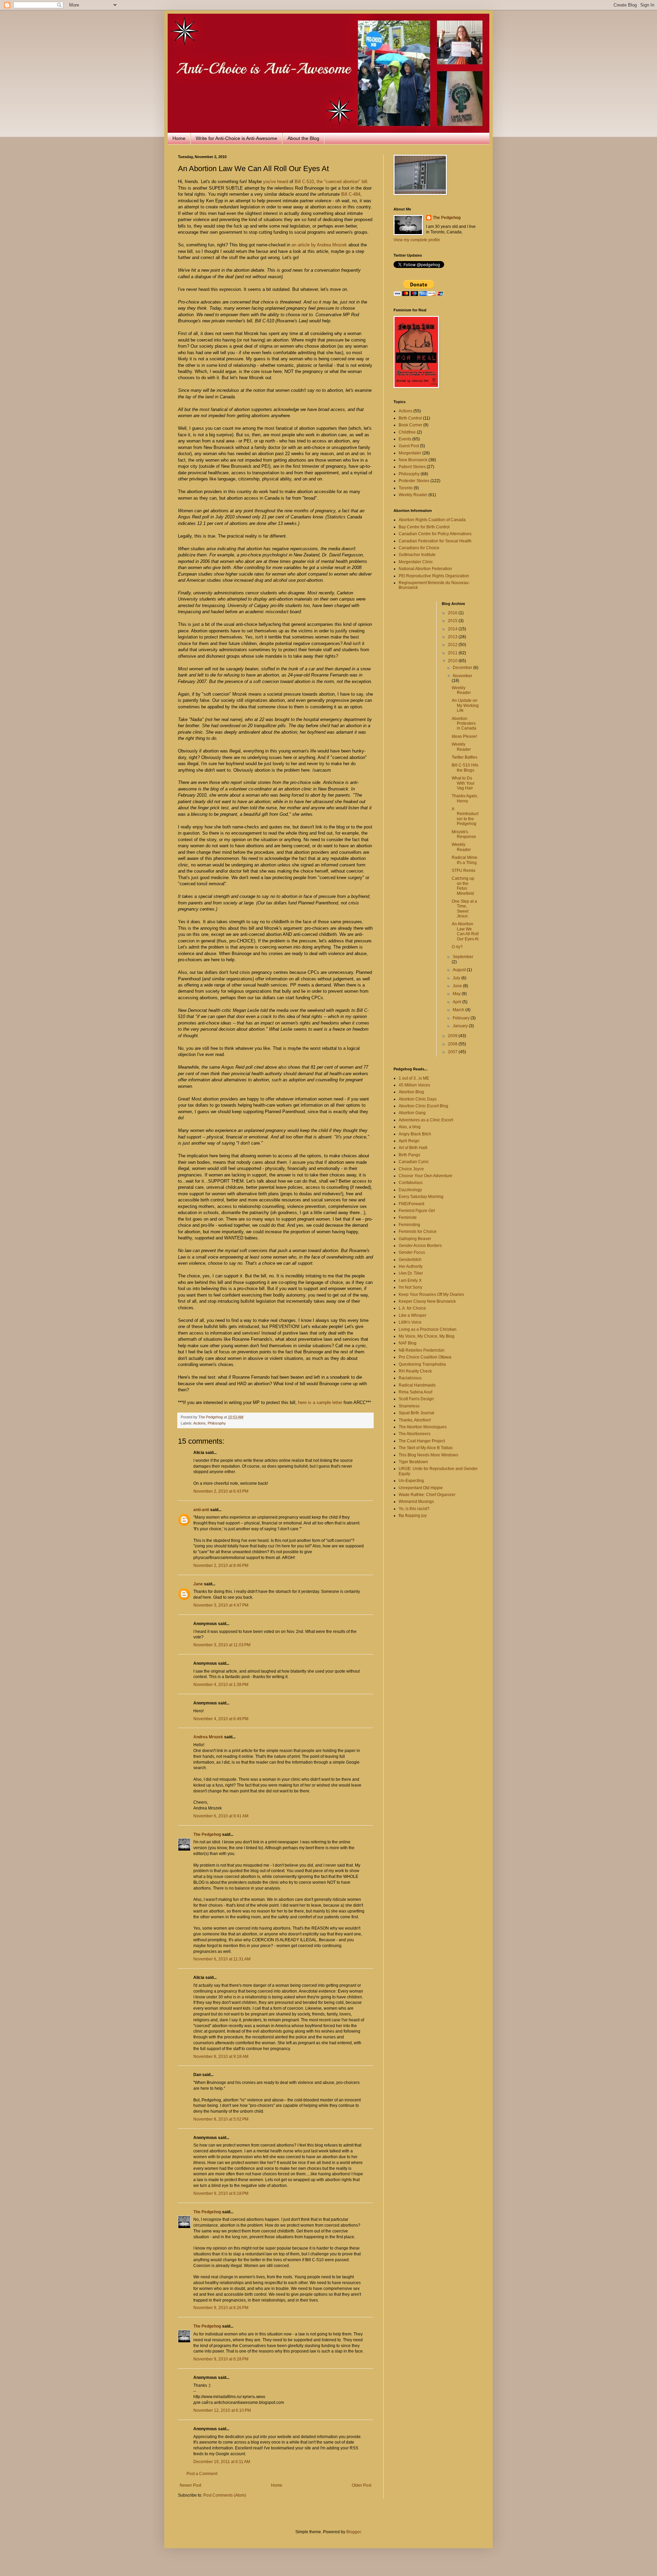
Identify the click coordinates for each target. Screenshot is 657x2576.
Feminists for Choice (418, 1232)
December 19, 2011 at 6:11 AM (222, 2462)
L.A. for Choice (412, 1308)
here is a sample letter (320, 1402)
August (460, 970)
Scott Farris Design (416, 1399)
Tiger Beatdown (413, 1462)
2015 (453, 621)
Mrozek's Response (464, 834)
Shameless (409, 1406)
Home (179, 138)
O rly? (457, 947)
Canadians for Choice (419, 548)
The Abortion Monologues (423, 1427)
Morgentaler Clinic (416, 562)
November (462, 676)
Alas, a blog (410, 1127)
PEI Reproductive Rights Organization (434, 576)
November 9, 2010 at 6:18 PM (221, 2193)
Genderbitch (410, 1260)
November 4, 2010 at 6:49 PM (221, 1719)
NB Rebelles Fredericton (422, 1350)
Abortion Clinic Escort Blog (423, 1106)
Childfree (407, 432)
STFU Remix (463, 871)
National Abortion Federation (425, 569)
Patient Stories (412, 467)
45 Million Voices (414, 1085)
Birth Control (410, 418)
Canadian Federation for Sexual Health (435, 541)
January (461, 1026)
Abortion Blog (411, 1092)
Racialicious (410, 1378)
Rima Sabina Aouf (415, 1392)
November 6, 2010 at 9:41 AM (221, 1816)
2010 (453, 661)
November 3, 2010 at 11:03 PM (222, 1645)
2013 (453, 637)
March (459, 1010)
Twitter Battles (465, 757)
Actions (199, 1423)
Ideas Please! (464, 736)
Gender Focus (412, 1252)
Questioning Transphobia (422, 1364)
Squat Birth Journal (416, 1413)
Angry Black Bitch (415, 1134)
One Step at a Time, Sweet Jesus (464, 909)
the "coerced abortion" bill (342, 182)
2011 (453, 653)
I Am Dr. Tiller (411, 1273)
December (463, 668)
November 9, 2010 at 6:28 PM (221, 2359)
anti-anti (201, 1510)
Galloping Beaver (415, 1239)
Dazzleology (410, 1190)
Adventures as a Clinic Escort (426, 1120)
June (458, 986)
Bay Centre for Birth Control (424, 527)
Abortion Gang (412, 1113)
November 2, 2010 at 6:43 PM (221, 1491)
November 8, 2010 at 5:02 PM (221, 2119)
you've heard (276, 182)
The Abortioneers (415, 1434)
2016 (453, 613)
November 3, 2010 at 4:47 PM (221, 1605)
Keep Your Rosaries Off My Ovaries (431, 1295)
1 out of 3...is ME (414, 1078)
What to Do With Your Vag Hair (463, 783)
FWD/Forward (411, 1204)
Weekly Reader (413, 495)
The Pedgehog (207, 1834)
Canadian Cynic (414, 1162)
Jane (198, 1584)
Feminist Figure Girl (417, 1211)
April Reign (409, 1141)
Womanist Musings (416, 1502)
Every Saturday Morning (421, 1197)
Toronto (406, 488)
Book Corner (410, 425)
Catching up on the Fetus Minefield (463, 886)
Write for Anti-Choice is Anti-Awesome (236, 138)
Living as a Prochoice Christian (428, 1329)
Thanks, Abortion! (415, 1420)
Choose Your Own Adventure (426, 1176)
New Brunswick (413, 460)
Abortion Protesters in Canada (464, 724)
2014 (453, 629)
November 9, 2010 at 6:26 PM (221, 2308)
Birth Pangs (409, 1155)
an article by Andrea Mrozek (319, 245)
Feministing (409, 1225)
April (458, 1002)
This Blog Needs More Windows (428, 1455)
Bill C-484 (351, 194)
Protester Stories (414, 481)
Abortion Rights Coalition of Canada (432, 520)
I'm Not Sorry (410, 1287)
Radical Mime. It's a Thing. (465, 860)
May (457, 994)
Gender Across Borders (420, 1246)
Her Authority (411, 1266)
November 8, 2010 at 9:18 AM (221, 2057)
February (462, 1018)
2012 (453, 645)
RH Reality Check (415, 1371)
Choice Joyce (411, 1169)
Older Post (362, 2485)
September (463, 957)
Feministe (408, 1218)
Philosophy (217, 1423)
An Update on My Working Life (465, 705)
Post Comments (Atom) (225, 2495)
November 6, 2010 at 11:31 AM (222, 1959)
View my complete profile (417, 240)
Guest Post (409, 446)
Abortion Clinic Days (418, 1099)
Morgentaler (410, 453)
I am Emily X (410, 1280)
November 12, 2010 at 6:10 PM (222, 2410)
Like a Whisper (413, 1315)
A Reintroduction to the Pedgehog (465, 816)
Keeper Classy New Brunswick (427, 1301)
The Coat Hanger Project (422, 1441)
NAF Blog (408, 1343)
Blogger (353, 2532)
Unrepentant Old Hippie (421, 1488)
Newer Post (190, 2485)
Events (405, 439)
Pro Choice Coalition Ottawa (425, 1357)
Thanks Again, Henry (465, 798)
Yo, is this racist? (414, 1509)
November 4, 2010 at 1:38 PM (221, 1685)
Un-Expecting (411, 1481)
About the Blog (303, 138)
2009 (453, 1036)
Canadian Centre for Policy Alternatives (435, 534)
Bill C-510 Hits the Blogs (465, 768)
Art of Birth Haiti (413, 1148)
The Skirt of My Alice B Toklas (426, 1448)
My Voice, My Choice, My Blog (427, 1336)
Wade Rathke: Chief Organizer (427, 1495)
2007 (453, 1052)
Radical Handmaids (417, 1385)
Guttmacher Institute (417, 555)
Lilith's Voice (410, 1322)
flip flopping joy (413, 1516)
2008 (453, 1044)
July (457, 978)
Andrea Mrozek (208, 1737)
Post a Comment (202, 2474)
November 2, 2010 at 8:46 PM (221, 1566)
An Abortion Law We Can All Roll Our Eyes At (465, 931)
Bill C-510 (304, 182)
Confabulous (411, 1183)
